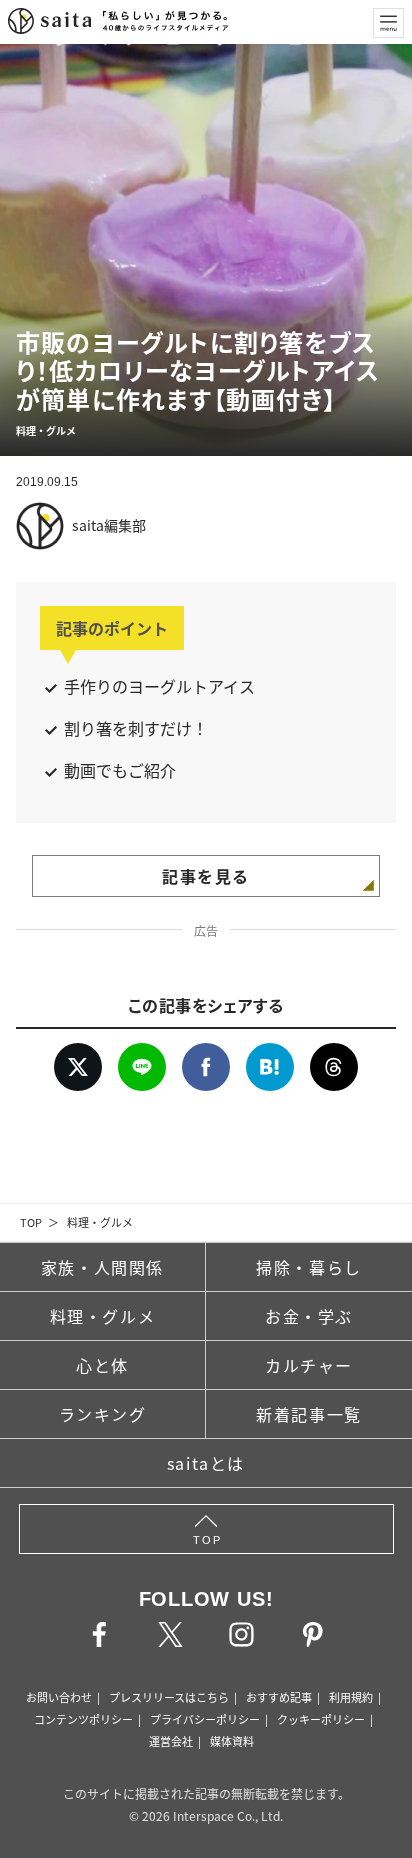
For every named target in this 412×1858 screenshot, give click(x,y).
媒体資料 (232, 1741)
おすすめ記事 (279, 1697)
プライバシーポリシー (205, 1719)
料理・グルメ (100, 1222)
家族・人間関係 (102, 1267)
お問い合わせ (59, 1697)
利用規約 (351, 1697)
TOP (31, 1222)
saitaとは (206, 1463)
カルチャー (309, 1365)
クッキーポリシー (321, 1719)
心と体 (102, 1365)
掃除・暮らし (309, 1267)
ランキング (103, 1414)
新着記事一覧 (309, 1414)
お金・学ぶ (309, 1316)
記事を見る (206, 876)
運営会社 (171, 1741)
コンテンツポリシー (83, 1719)
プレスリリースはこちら (169, 1697)
